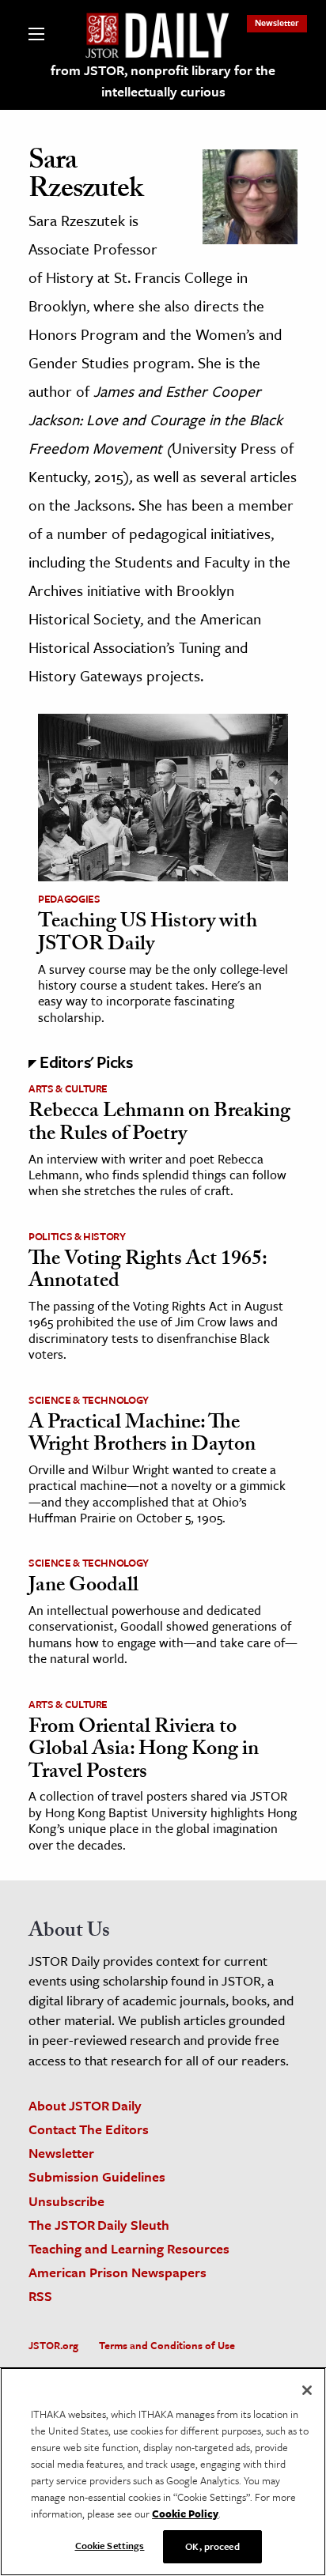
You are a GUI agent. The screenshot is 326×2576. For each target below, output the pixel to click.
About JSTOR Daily (85, 2105)
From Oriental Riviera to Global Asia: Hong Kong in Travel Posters (144, 1751)
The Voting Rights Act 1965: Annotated (148, 1272)
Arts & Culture (68, 1088)
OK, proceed (212, 2546)
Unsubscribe (66, 2201)
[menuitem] (277, 23)
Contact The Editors (89, 2129)
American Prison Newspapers (118, 2272)
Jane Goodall (83, 1587)
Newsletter (277, 23)
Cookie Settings (110, 2545)
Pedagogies (69, 899)
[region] (163, 2472)
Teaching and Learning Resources (129, 2248)
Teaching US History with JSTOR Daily (148, 935)
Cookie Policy (185, 2514)
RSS (40, 2296)
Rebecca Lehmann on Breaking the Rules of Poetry (159, 1124)
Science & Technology (89, 1400)
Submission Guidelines (97, 2176)
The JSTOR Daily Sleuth (99, 2225)
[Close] (307, 2390)
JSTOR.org (53, 2345)
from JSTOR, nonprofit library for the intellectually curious (163, 81)
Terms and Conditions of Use (167, 2345)
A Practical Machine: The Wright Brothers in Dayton (142, 1436)
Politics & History (77, 1236)
